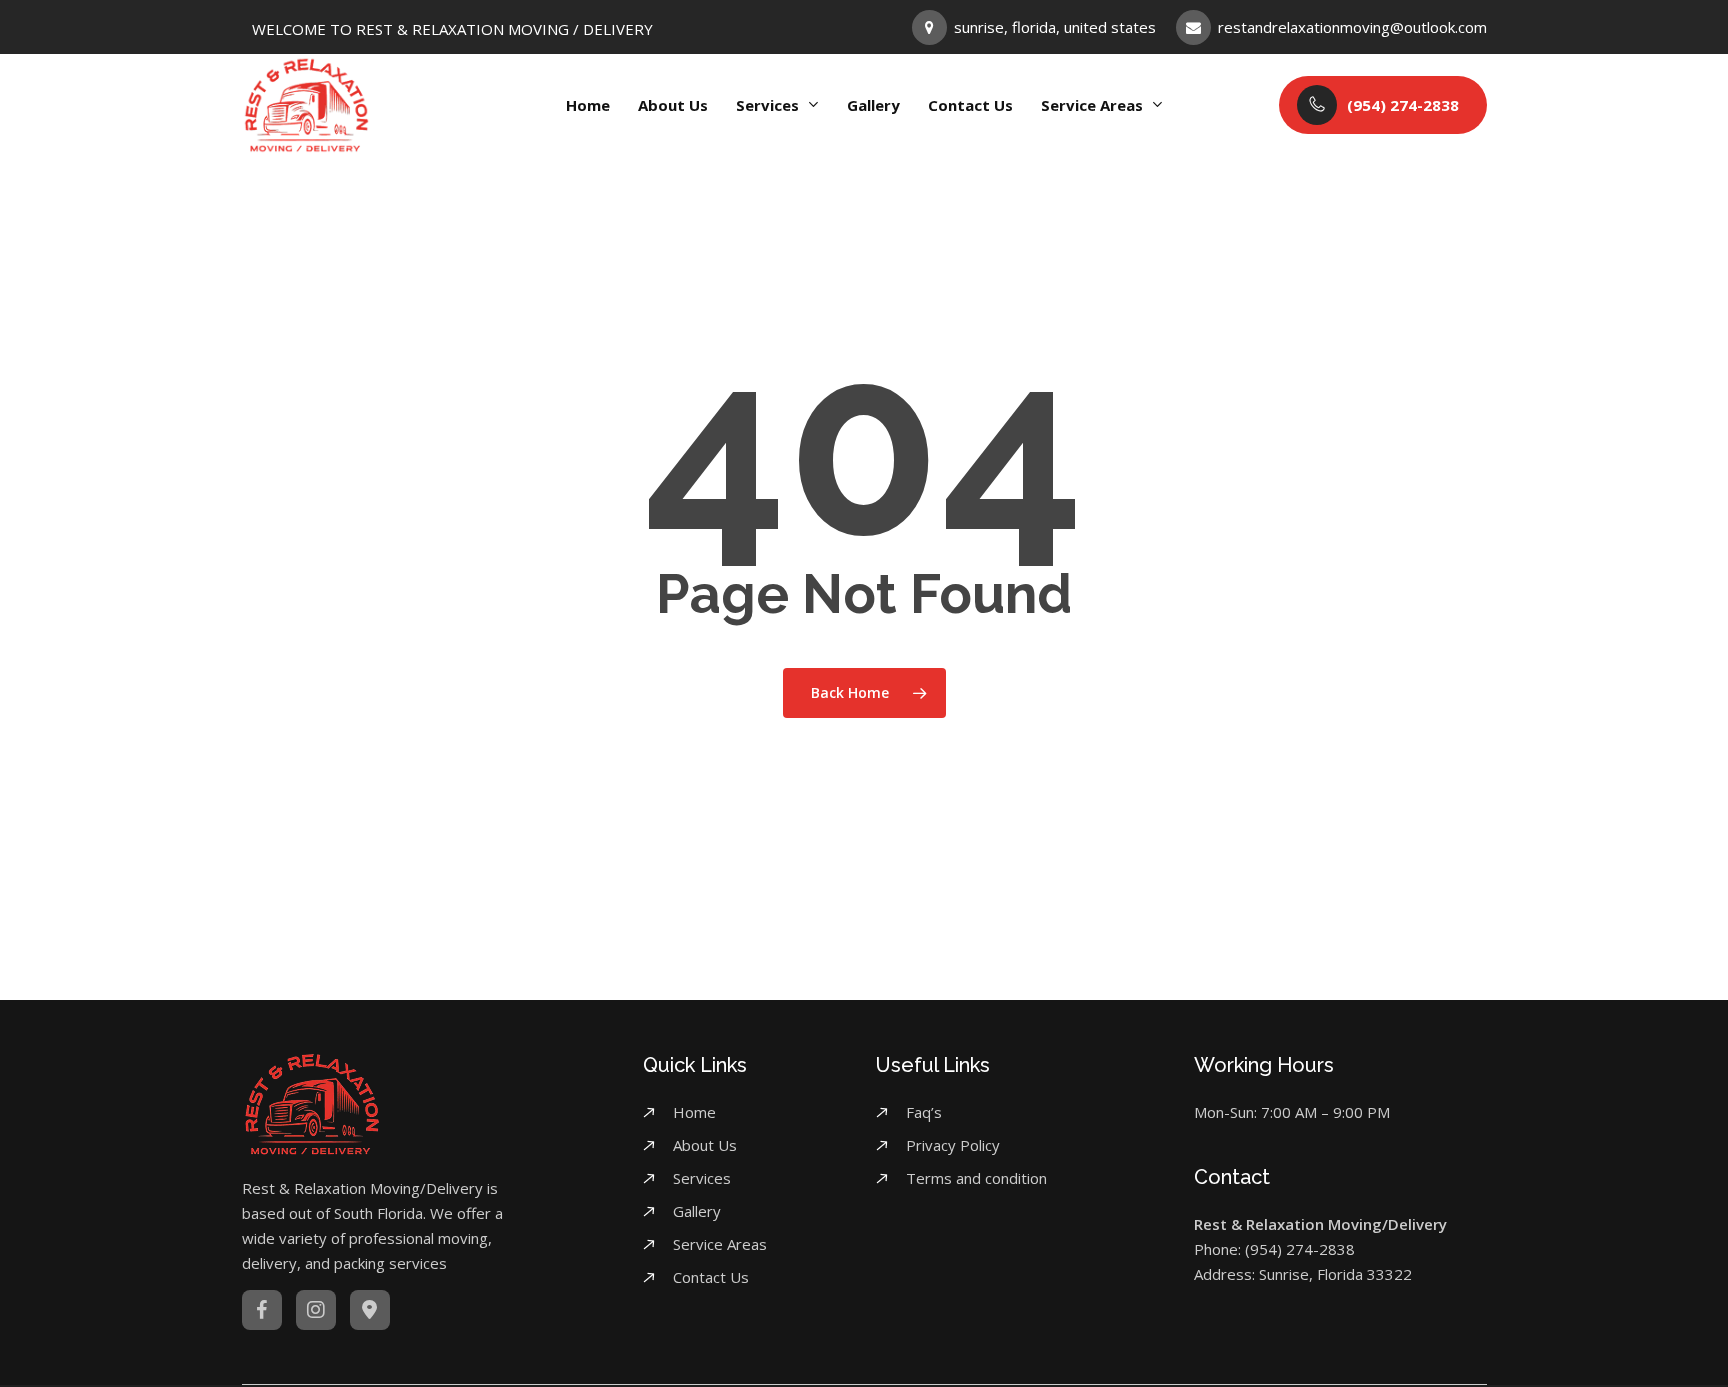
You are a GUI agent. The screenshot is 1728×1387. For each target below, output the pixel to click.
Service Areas (720, 1244)
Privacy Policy (953, 1145)
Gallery (697, 1211)
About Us (705, 1145)
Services (702, 1178)
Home (694, 1112)
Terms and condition (976, 1178)
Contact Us (711, 1277)
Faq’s (924, 1112)
